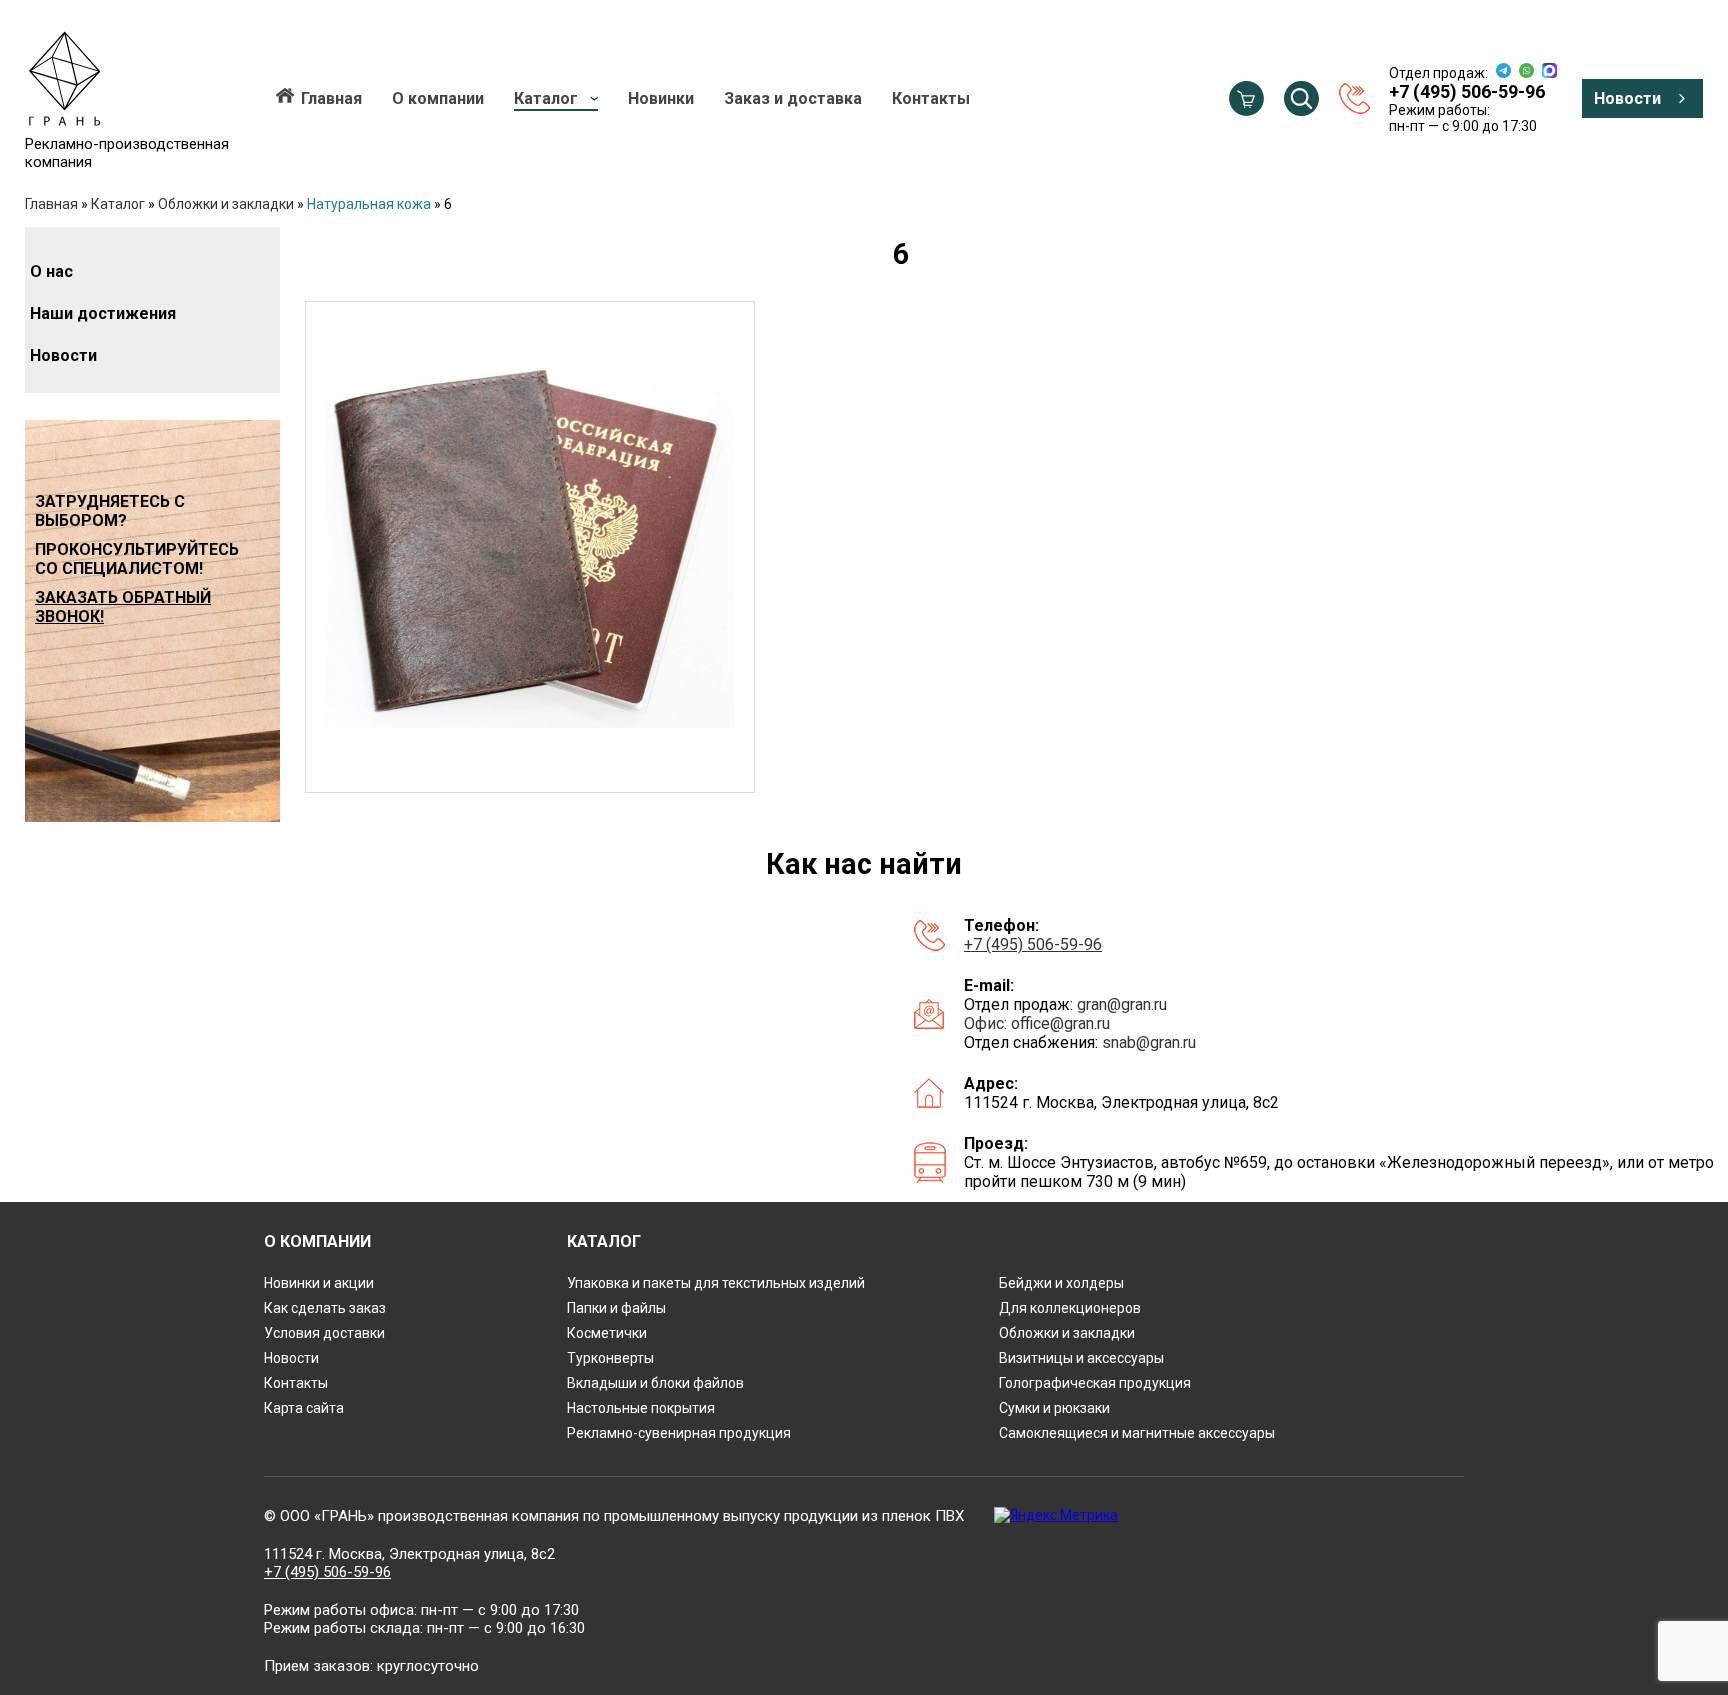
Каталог (546, 98)
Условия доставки (324, 1333)
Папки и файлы (616, 1308)
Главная (331, 98)
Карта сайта (304, 1408)
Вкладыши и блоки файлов (655, 1383)
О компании (438, 98)
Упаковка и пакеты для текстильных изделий (716, 1283)
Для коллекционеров (1070, 1308)
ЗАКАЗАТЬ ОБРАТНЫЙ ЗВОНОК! (123, 607)
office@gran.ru (1060, 1023)
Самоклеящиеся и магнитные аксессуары (1137, 1433)
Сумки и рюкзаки (1054, 1408)
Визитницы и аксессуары (1081, 1358)
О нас (51, 271)
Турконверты (610, 1358)
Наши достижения (103, 313)
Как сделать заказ (325, 1308)
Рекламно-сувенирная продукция (679, 1433)
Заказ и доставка (793, 98)
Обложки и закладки (226, 204)
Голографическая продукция (1095, 1383)
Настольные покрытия (641, 1408)
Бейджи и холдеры (1061, 1283)
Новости (1627, 98)
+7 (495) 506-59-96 (1033, 944)
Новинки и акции (319, 1283)
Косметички (607, 1333)
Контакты (931, 98)
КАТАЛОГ (604, 1241)
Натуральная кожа (369, 204)
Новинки (661, 98)
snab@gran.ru (1149, 1042)
